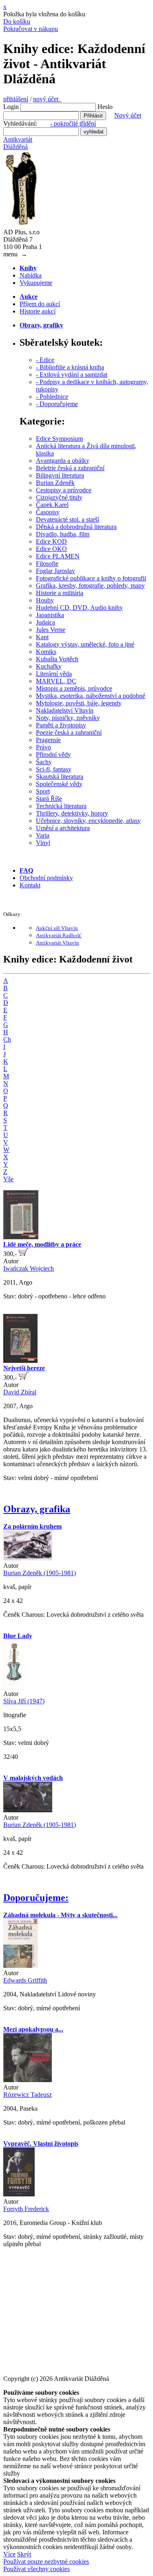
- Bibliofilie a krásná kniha (70, 367)
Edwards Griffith (25, 1980)
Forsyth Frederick (26, 2209)
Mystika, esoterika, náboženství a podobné (91, 696)
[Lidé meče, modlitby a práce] (21, 1237)
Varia (43, 835)
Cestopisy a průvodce (64, 490)
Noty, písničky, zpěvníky (68, 718)
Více (9, 2554)
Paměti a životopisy (61, 725)
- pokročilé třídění (73, 123)
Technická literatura (61, 806)
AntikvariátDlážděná (18, 143)
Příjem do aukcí (40, 304)
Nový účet (128, 115)
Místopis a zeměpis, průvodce (74, 688)
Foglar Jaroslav (55, 571)
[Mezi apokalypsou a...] (28, 2080)
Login (11, 107)
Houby (45, 600)
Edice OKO (51, 549)
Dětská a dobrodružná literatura (76, 527)
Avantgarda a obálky (63, 461)
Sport (43, 791)
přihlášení (16, 99)
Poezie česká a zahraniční (69, 732)
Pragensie (48, 740)
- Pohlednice (52, 397)
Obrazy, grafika (37, 1509)
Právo (43, 747)
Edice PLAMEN (58, 556)
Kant (42, 637)
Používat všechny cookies (37, 2569)
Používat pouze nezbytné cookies (46, 2562)
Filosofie (47, 563)
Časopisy (48, 512)
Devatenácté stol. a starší (68, 519)
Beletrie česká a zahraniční (70, 468)
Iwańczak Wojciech (29, 1268)
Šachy (44, 762)
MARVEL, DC (56, 681)
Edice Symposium (59, 439)
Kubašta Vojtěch (57, 659)
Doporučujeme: (36, 1898)
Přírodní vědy (53, 755)
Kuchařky (49, 666)
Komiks (46, 652)
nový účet (47, 99)
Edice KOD (51, 541)
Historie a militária (60, 593)
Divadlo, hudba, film (63, 534)
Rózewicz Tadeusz (28, 2095)
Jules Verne (51, 630)
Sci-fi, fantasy (54, 769)
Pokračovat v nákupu (31, 29)
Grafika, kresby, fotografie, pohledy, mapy (90, 586)
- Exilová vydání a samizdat (72, 375)
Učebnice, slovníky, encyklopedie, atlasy (88, 821)
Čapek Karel (52, 505)
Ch (7, 1039)
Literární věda (54, 674)
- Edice (45, 360)
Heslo (105, 107)
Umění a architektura (63, 828)
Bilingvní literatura (60, 475)
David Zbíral (20, 1392)
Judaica (45, 622)
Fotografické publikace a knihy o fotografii (91, 578)
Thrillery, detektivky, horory (72, 813)
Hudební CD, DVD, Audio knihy (79, 608)
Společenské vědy (59, 784)
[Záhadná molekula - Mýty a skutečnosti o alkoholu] (20, 1966)
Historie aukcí (38, 311)
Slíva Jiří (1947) (24, 1701)
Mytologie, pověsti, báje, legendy (79, 703)
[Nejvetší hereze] (20, 1361)
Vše (8, 1179)
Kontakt (30, 885)
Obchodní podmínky (46, 878)
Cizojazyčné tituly (59, 497)
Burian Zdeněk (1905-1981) (40, 1573)
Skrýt (24, 2554)
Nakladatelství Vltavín (65, 710)
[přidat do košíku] (23, 1254)
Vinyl (43, 843)
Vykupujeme (36, 283)
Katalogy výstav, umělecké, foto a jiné (85, 644)
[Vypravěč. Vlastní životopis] (19, 2194)
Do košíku (17, 21)
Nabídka (31, 275)
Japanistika (50, 615)
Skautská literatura (60, 777)
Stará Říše (49, 799)
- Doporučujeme (57, 404)
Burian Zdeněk (55, 483)
